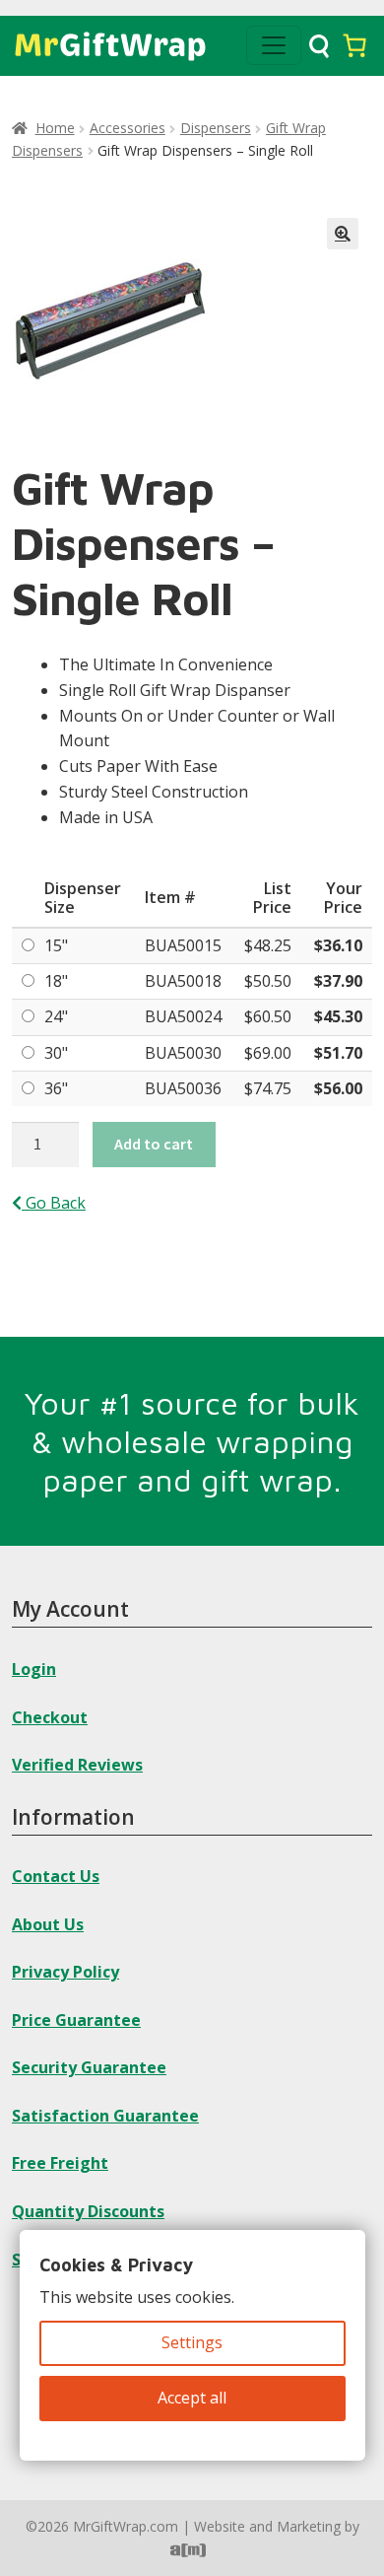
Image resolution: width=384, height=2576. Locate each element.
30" (56, 1053)
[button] (343, 234)
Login (34, 1669)
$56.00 (338, 1088)
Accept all (192, 2398)
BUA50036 (183, 1088)
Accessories (128, 128)
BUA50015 (183, 945)
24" (56, 1016)
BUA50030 (183, 1053)
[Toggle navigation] (274, 45)
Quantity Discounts (88, 2211)
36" (56, 1088)
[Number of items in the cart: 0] (354, 45)
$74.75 (268, 1088)
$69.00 (268, 1053)
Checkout (50, 1717)
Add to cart (154, 1144)
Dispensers (216, 128)
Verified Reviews (77, 1765)
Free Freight (60, 2163)
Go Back (54, 1203)
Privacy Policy (65, 1972)
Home (55, 128)
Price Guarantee (76, 2020)
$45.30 (338, 1016)
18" (56, 981)
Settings (192, 2342)
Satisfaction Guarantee (105, 2116)
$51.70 (338, 1053)
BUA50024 (183, 1016)
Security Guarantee (89, 2067)
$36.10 (338, 945)
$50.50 (268, 981)
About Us (48, 1924)
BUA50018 (183, 981)
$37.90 (338, 981)
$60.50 (268, 1016)
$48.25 (268, 945)
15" (56, 945)
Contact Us (56, 1876)
